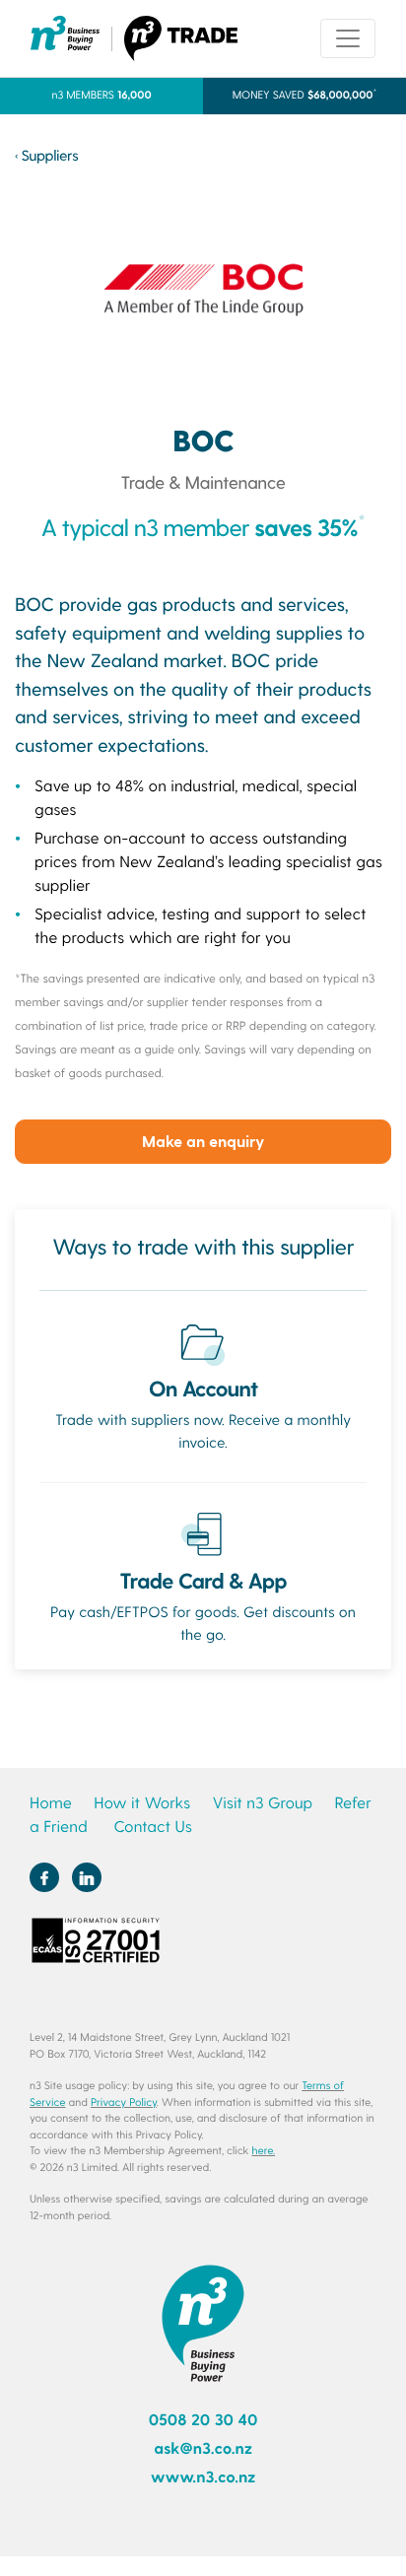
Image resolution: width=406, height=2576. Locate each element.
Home (51, 1803)
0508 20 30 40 (203, 2420)
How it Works (142, 1803)
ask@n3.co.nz (203, 2448)
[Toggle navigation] (348, 38)
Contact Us (152, 1827)
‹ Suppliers (46, 155)
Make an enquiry (203, 1141)
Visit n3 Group (262, 1803)
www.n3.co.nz (203, 2477)
